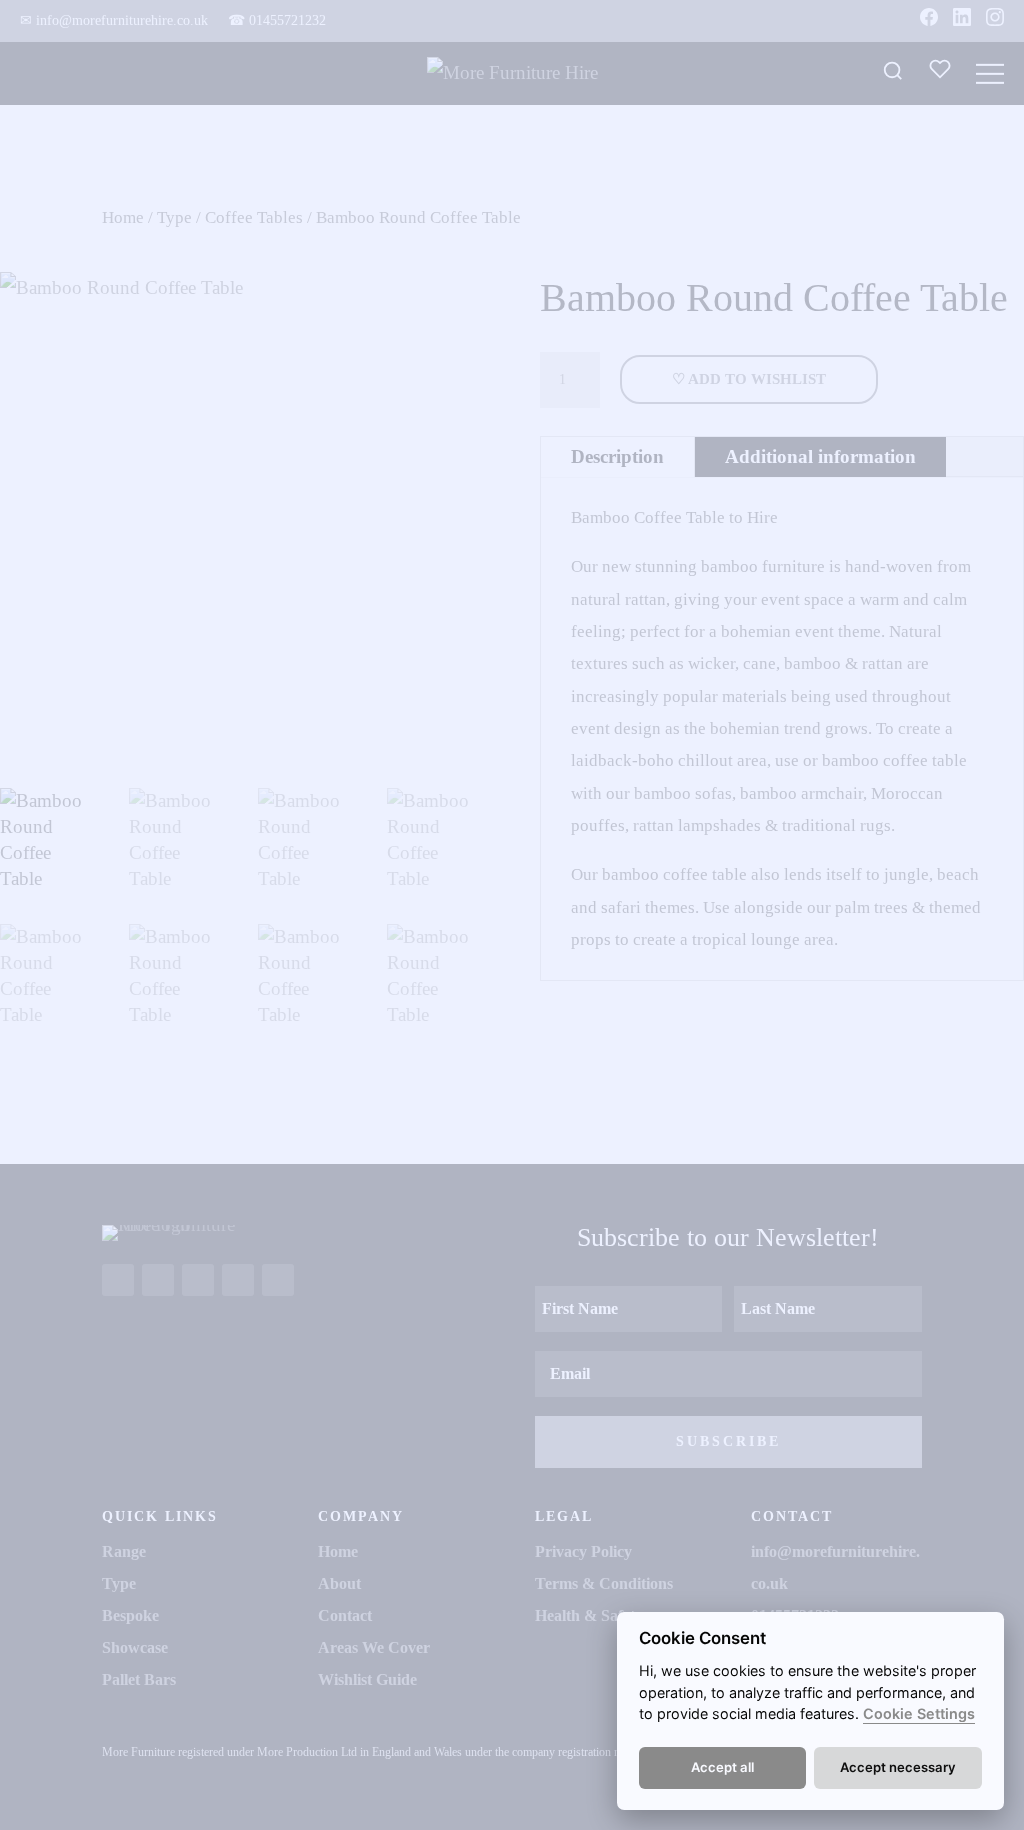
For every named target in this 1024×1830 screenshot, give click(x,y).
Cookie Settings (919, 1713)
